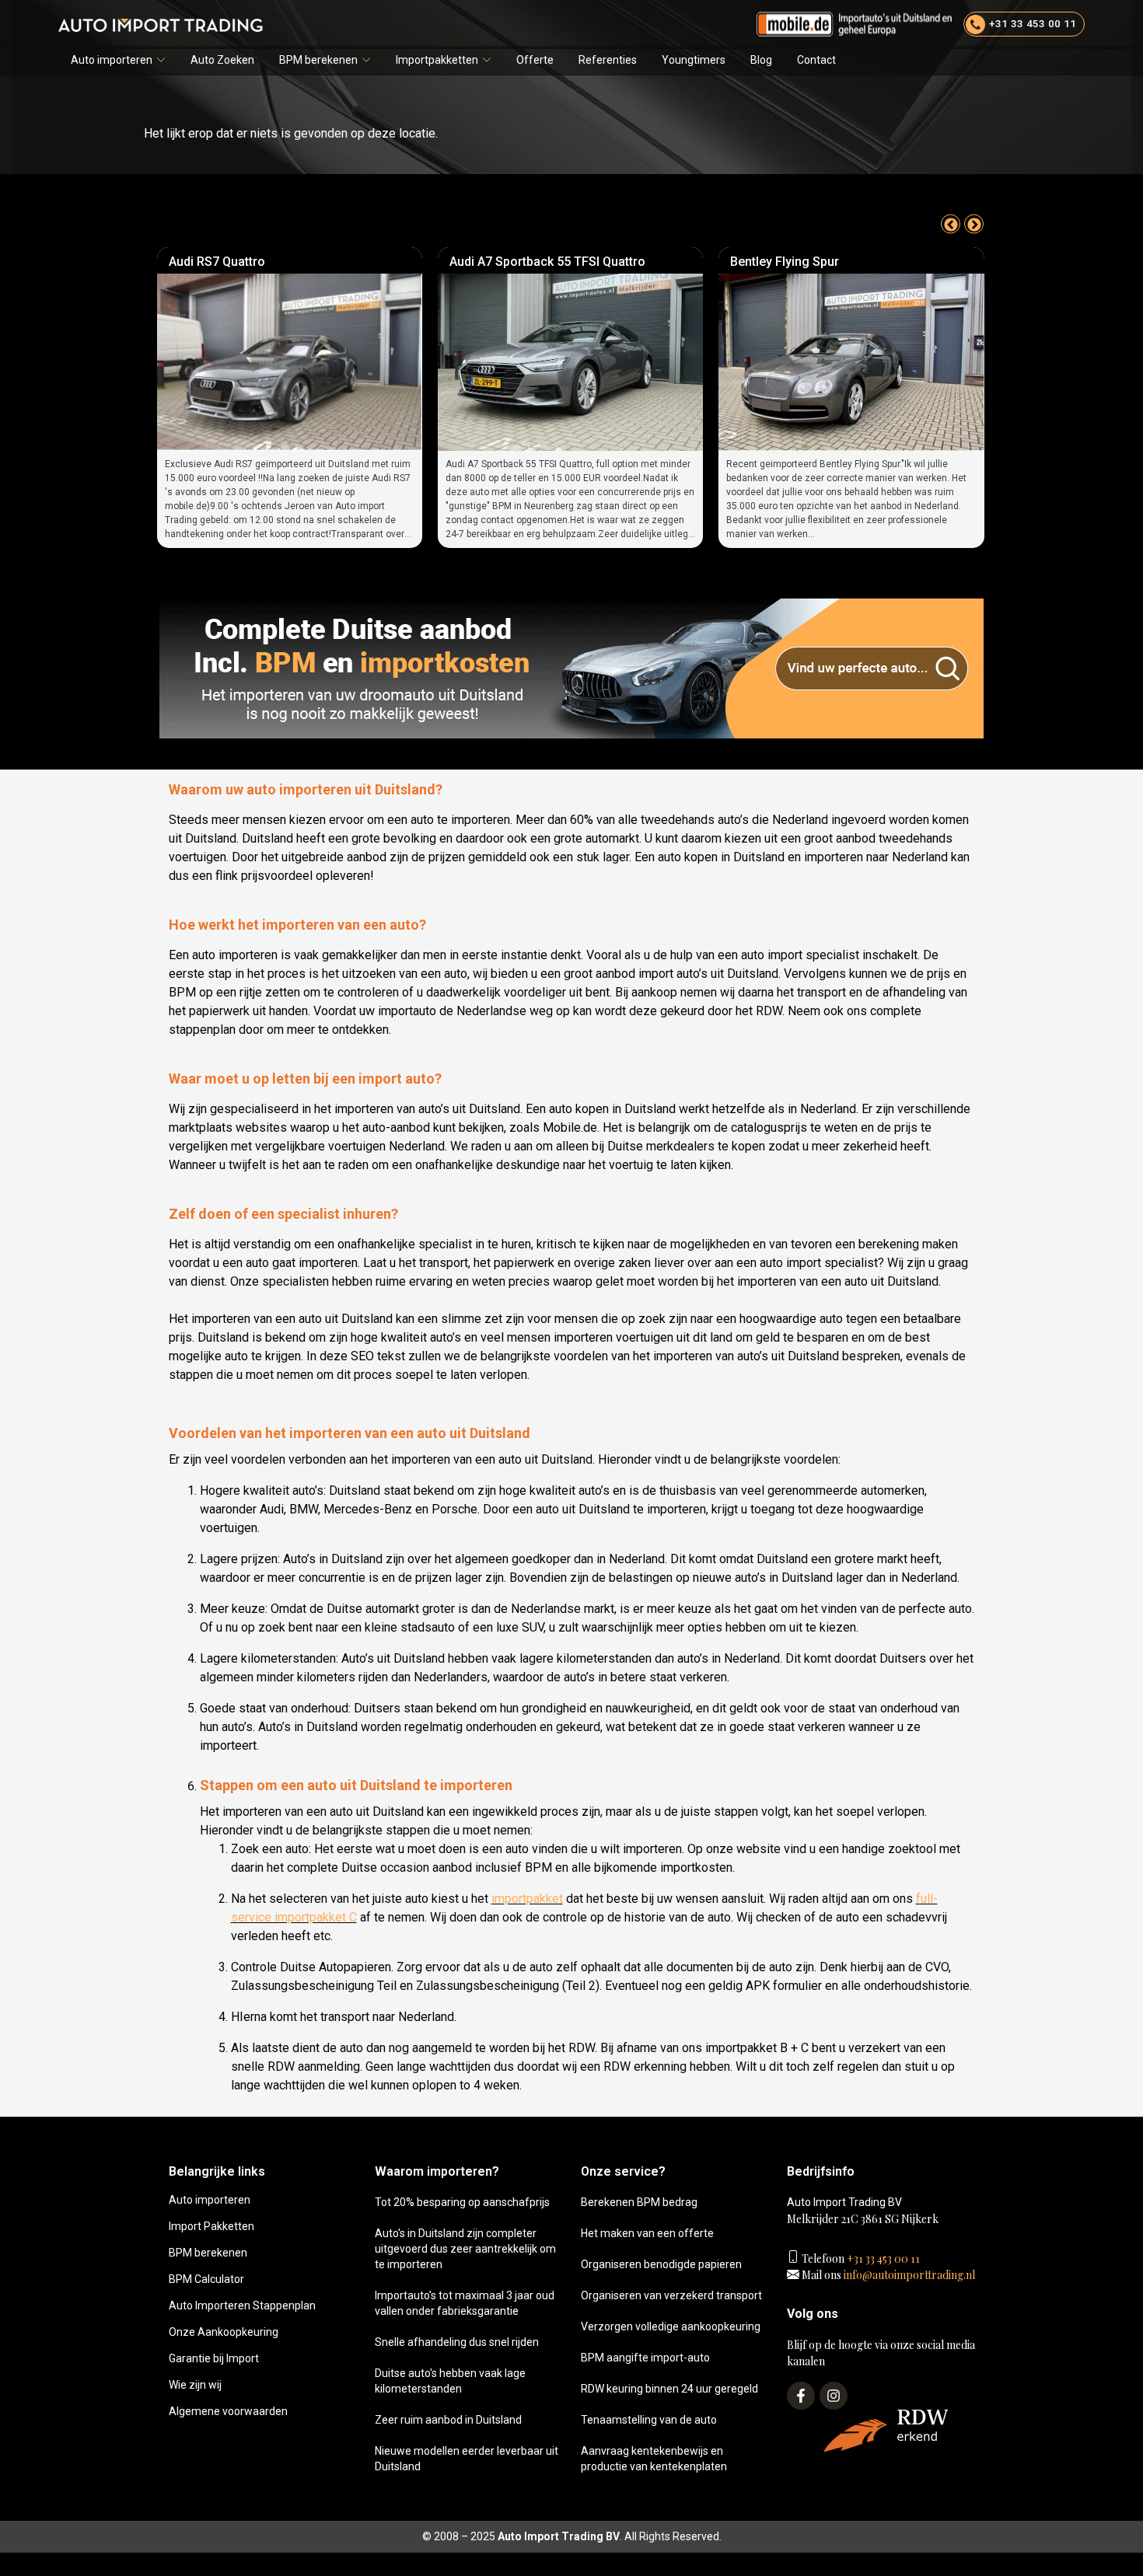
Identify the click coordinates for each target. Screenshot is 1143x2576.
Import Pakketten (211, 2226)
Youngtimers (694, 60)
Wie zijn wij (195, 2385)
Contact (816, 60)
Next (974, 224)
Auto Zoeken (222, 60)
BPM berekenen (318, 60)
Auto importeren (112, 60)
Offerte (535, 60)
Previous (951, 224)
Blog (761, 60)
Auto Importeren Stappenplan (242, 2305)
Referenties (608, 60)
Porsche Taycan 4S (793, 262)
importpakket (527, 1899)
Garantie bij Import (214, 2358)
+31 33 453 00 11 (882, 2258)
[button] (118, 60)
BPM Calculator (206, 2279)
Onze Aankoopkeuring (224, 2332)
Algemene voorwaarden (228, 2411)
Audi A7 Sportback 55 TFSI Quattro (274, 262)
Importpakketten (437, 60)
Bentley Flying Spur (512, 262)
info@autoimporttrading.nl (908, 2275)
